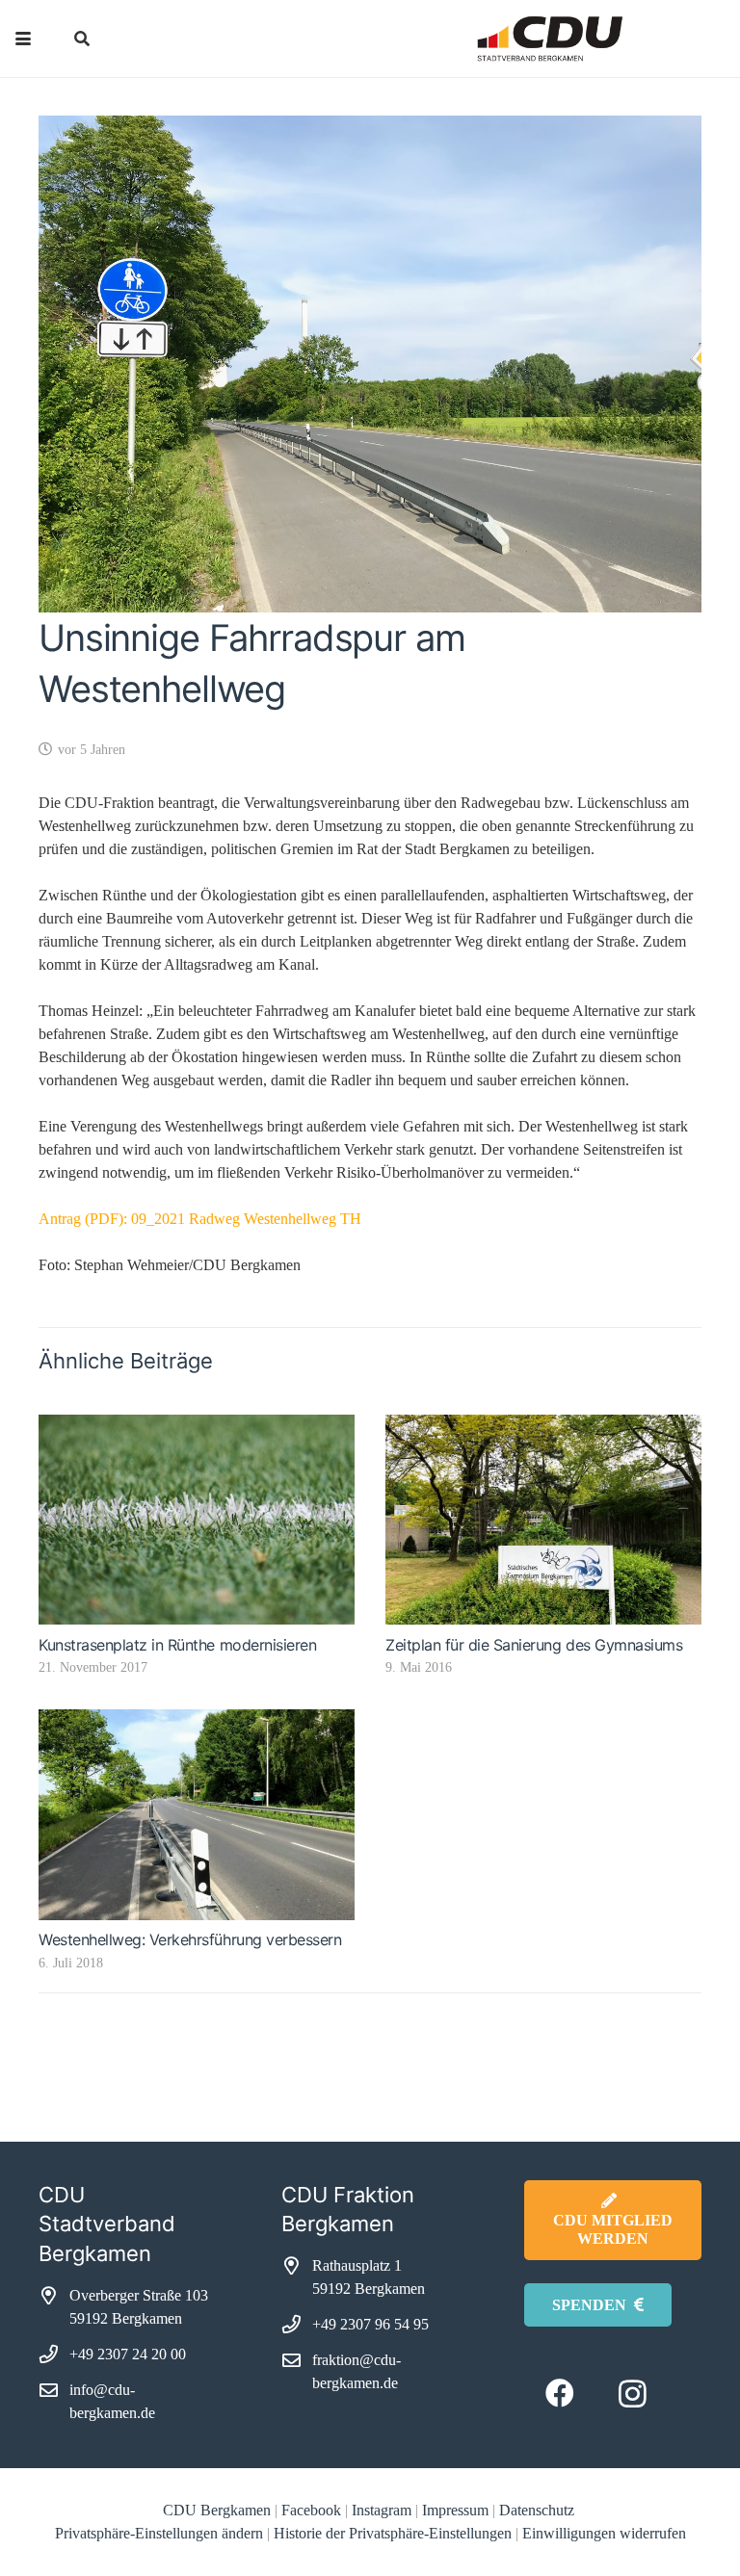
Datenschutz (539, 2510)
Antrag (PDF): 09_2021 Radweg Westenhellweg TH (200, 1219)
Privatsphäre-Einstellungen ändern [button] (159, 2533)
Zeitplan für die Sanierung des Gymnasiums (534, 1645)
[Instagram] (633, 2394)
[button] (23, 39)
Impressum (455, 2510)
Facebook (311, 2510)
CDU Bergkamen (217, 2510)
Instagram (382, 2510)
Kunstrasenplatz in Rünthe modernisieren (177, 1645)
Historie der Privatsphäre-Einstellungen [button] (393, 2533)
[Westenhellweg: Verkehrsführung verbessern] (197, 1815)
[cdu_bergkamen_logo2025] (507, 39)
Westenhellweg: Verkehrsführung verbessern (190, 1939)
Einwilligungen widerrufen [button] (604, 2533)
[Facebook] (560, 2394)
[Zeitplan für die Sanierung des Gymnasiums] (543, 1520)
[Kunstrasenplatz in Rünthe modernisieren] (197, 1520)
